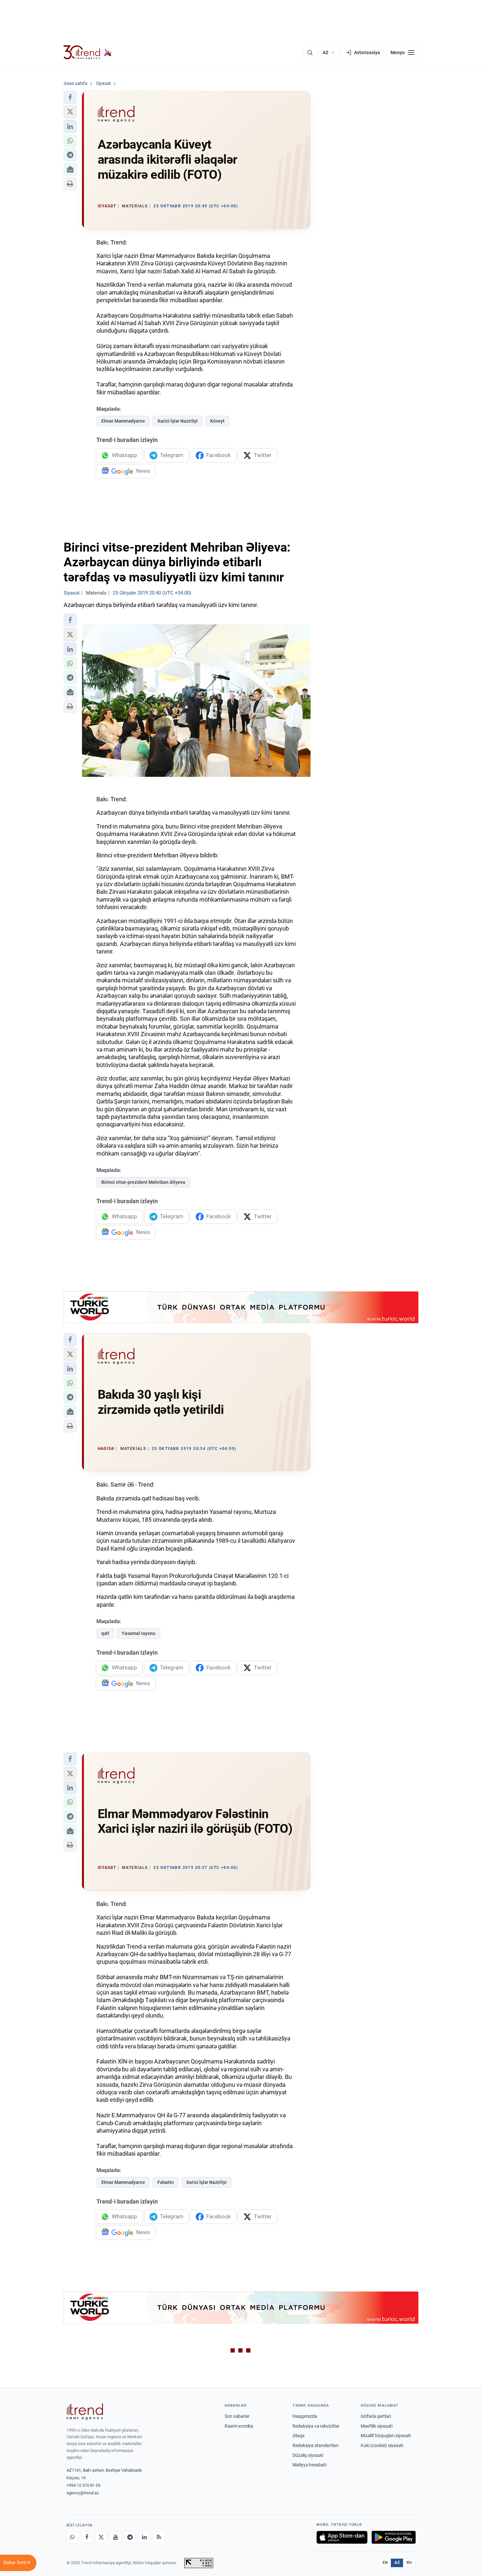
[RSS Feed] (159, 2537)
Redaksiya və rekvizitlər (316, 2426)
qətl (105, 1633)
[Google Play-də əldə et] (394, 2537)
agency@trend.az (83, 2493)
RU (409, 2563)
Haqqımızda (305, 2416)
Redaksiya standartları (315, 2445)
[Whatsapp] (72, 2537)
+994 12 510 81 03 (83, 2485)
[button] (70, 97)
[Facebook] (87, 2537)
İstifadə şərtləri (376, 2416)
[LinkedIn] (145, 2537)
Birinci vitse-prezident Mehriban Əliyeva (143, 1182)
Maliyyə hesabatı (310, 2465)
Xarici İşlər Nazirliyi (178, 421)
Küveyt (217, 421)
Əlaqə (298, 2436)
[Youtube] (116, 2537)
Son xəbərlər (237, 2416)
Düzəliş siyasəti (308, 2455)
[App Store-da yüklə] (342, 2537)
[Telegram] (130, 2537)
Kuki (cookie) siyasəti (382, 2445)
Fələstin (166, 2182)
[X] (101, 2537)
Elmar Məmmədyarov (123, 421)
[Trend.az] (88, 52)
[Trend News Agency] (85, 2412)
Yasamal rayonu (139, 1633)
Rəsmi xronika (239, 2426)
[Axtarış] (310, 52)
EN (385, 2563)
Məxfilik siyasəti (377, 2426)
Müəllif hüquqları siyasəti (386, 2436)
